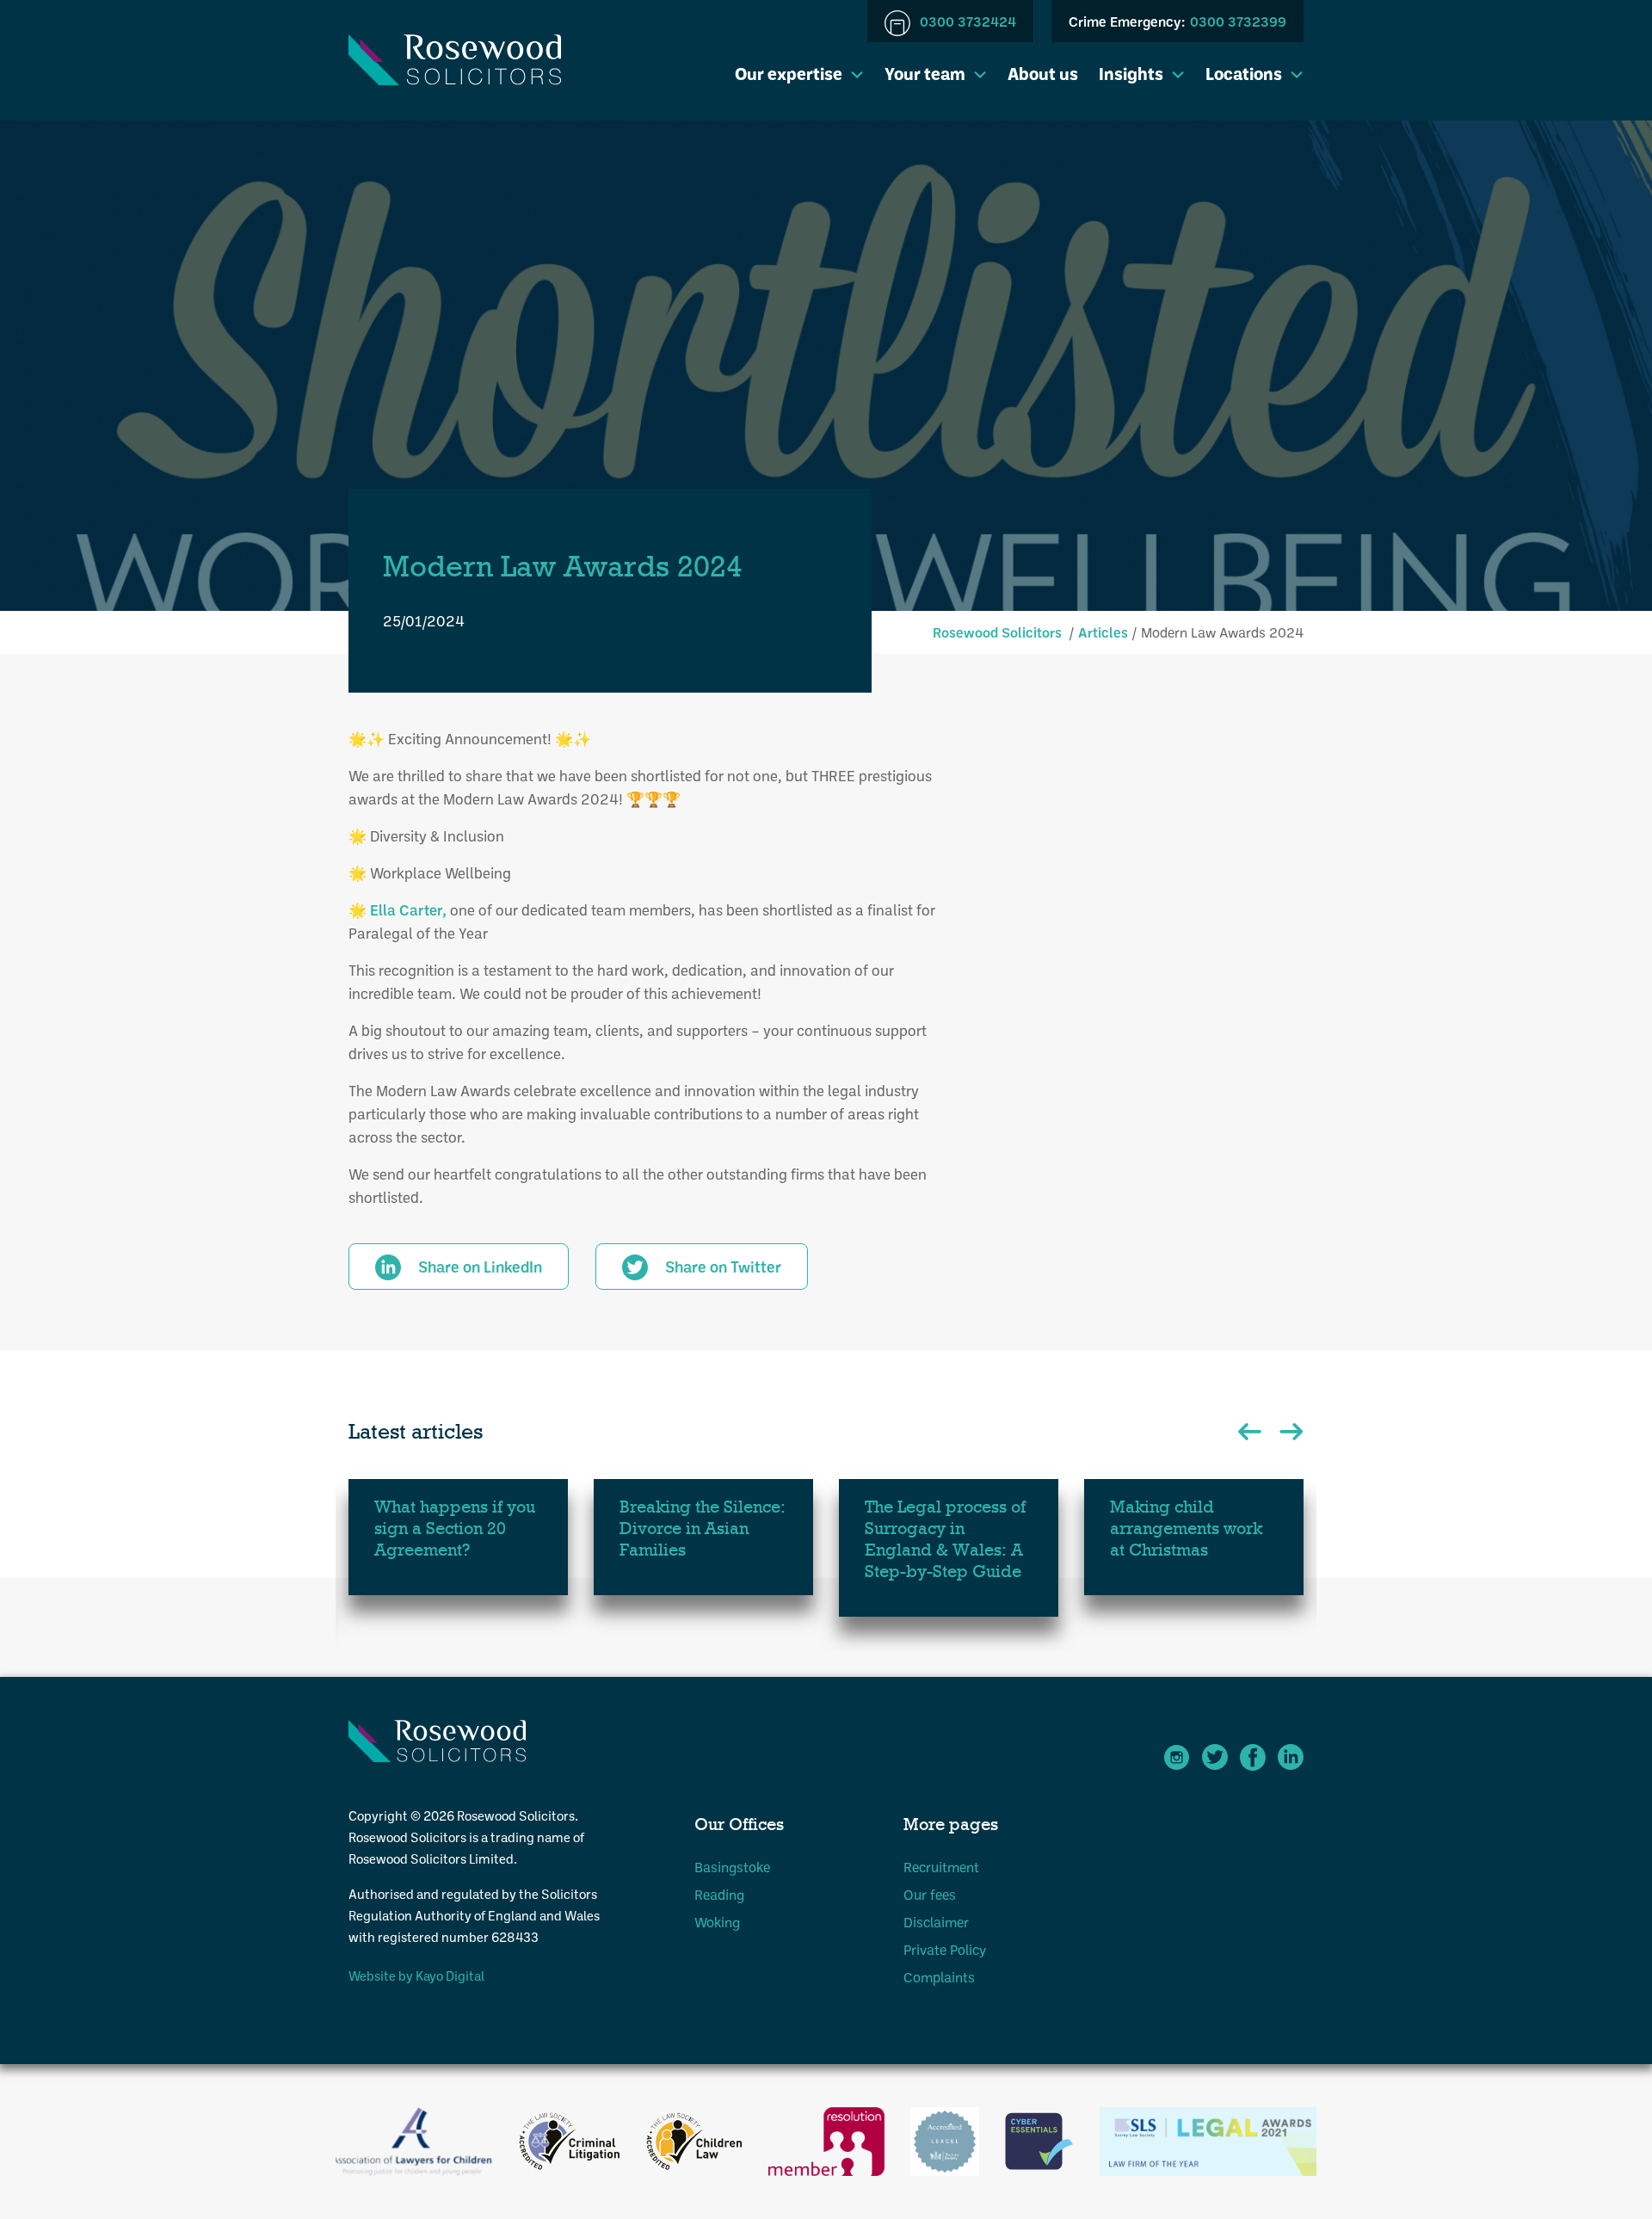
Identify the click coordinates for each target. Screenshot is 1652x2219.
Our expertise (789, 73)
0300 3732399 (1177, 21)
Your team (925, 73)
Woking (717, 1922)
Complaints (939, 1977)
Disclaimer (936, 1922)
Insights (1131, 73)
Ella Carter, (408, 909)
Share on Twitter (723, 1267)
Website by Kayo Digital (416, 1976)
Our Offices (739, 1825)
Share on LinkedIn (480, 1267)
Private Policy (945, 1949)
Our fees (930, 1894)
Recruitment (941, 1867)
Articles (1103, 632)
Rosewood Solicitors (997, 632)
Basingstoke (732, 1867)
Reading (719, 1894)
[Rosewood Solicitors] (455, 60)
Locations (1244, 73)
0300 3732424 (966, 21)
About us (1043, 73)
